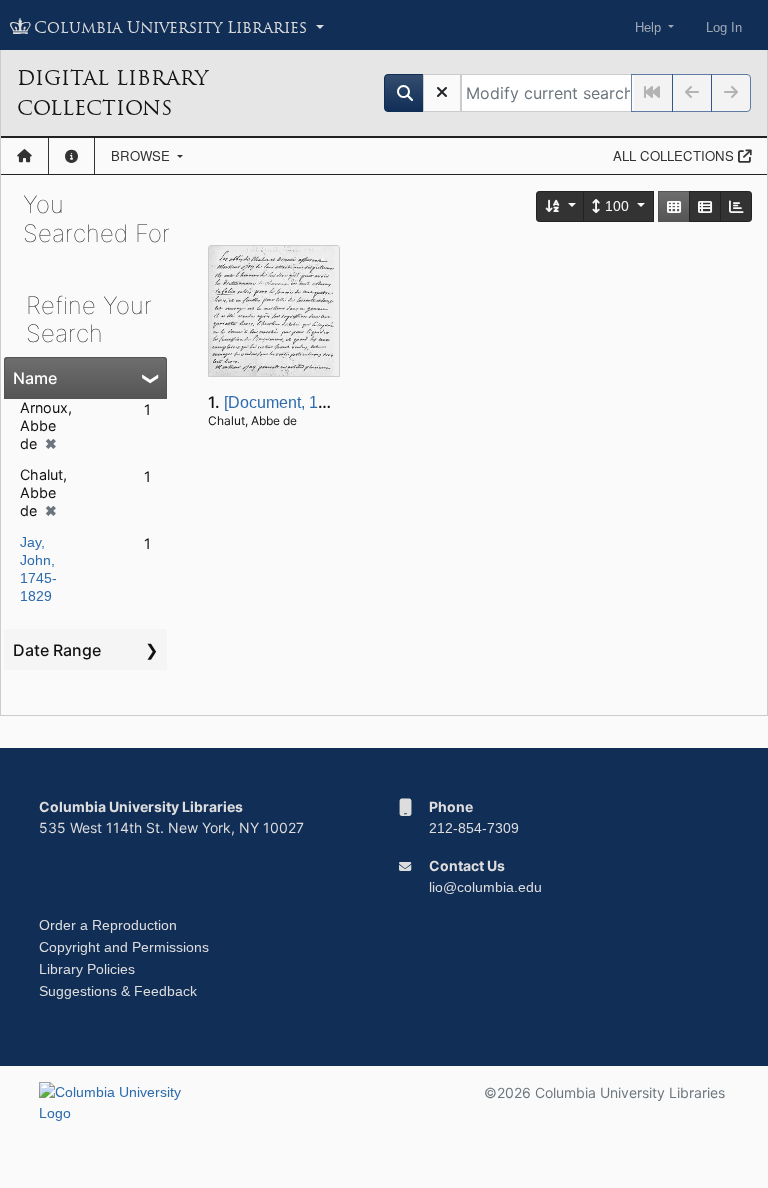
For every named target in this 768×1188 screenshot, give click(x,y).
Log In (724, 27)
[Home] (24, 156)
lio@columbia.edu (485, 887)
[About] (71, 156)
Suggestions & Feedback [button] (118, 991)
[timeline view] (736, 206)
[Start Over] (442, 93)
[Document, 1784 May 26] (314, 402)
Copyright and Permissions (124, 947)
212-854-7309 (474, 828)
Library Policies (87, 969)
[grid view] (674, 206)
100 (617, 206)
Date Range (57, 650)
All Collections (675, 155)
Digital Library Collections (112, 93)
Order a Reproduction (108, 925)
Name (35, 378)
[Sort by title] (561, 206)
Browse (142, 155)
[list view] (705, 206)
